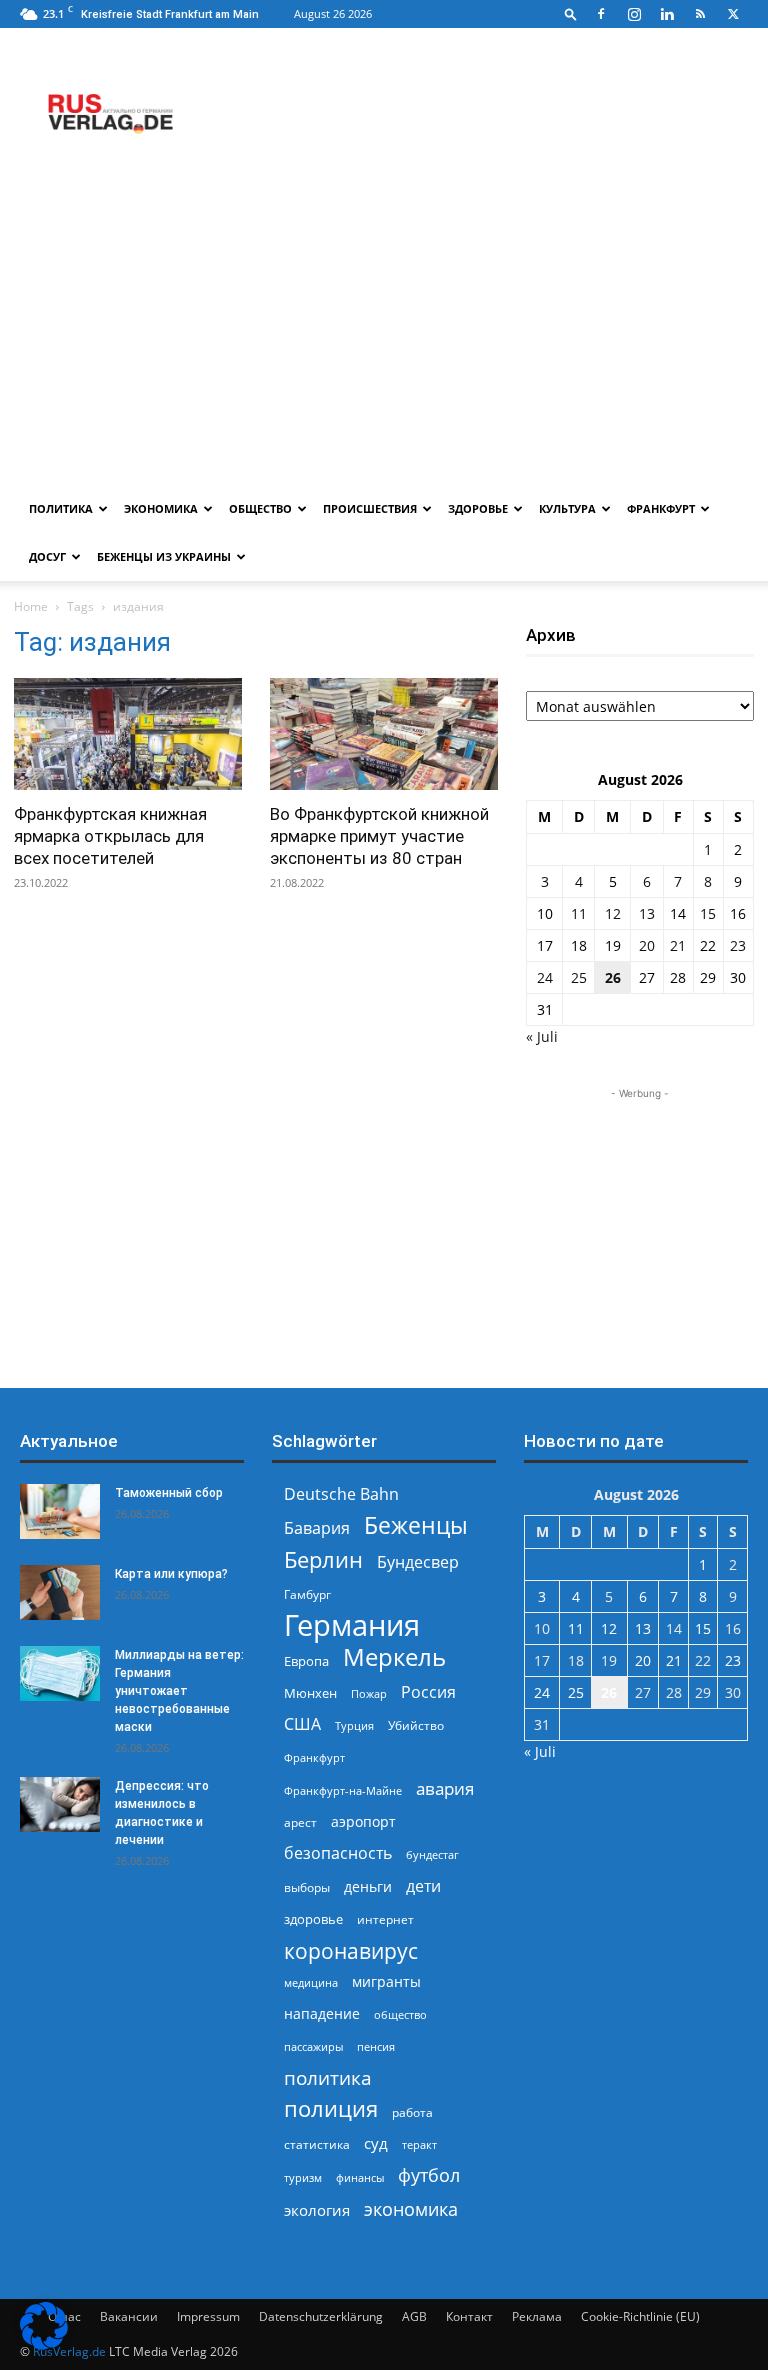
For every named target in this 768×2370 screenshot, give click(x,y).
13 (647, 913)
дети (423, 1886)
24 (545, 977)
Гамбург (307, 1594)
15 (708, 913)
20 (647, 945)
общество (400, 2014)
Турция (354, 1725)
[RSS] (700, 14)
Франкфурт (661, 508)
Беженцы (416, 1525)
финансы (360, 2177)
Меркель (394, 1656)
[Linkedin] (667, 14)
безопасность (338, 1853)
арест (300, 1822)
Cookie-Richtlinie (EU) (640, 2316)
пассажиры (313, 2046)
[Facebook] (601, 14)
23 (738, 945)
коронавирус (351, 1950)
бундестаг (432, 1855)
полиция (331, 2108)
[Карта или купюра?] (60, 1592)
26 (613, 977)
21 (678, 945)
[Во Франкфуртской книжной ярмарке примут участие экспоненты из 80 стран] (384, 734)
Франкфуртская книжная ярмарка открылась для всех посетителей (110, 836)
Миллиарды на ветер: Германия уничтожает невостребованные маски (179, 1691)
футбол (429, 2175)
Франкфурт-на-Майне (343, 1790)
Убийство (416, 1725)
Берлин (323, 1559)
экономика (411, 2208)
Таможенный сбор (169, 1493)
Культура (567, 508)
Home (31, 606)
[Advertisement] (384, 335)
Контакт (469, 2316)
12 (613, 913)
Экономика (161, 508)
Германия (352, 1625)
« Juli (542, 1036)
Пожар (369, 1693)
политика (328, 2077)
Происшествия (370, 508)
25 (579, 977)
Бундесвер (418, 1562)
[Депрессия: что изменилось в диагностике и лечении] (60, 1804)
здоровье (313, 1919)
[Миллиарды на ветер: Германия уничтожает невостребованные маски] (60, 1673)
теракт (419, 2144)
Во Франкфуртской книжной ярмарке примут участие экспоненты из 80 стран (379, 836)
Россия (428, 1692)
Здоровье (478, 508)
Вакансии (129, 2316)
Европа (306, 1661)
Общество (260, 508)
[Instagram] (634, 14)
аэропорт (363, 1821)
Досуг (47, 556)
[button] (571, 13)
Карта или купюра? (171, 1574)
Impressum (208, 2316)
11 (579, 913)
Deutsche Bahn (341, 1494)
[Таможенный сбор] (60, 1511)
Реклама (537, 2316)
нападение (322, 2013)
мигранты (386, 1981)
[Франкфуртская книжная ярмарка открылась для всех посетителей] (128, 734)
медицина (311, 1982)
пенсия (376, 2046)
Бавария (317, 1528)
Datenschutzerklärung (321, 2316)
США (302, 1724)
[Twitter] (733, 14)
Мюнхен (310, 1693)
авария (445, 1788)
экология (317, 2210)
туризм (303, 2177)
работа (412, 2112)
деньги (368, 1886)
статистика (317, 2144)
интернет (385, 1919)
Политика (61, 508)
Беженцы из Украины (164, 556)
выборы (307, 1887)
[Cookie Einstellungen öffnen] (44, 2344)
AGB (414, 2316)
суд (376, 2143)
